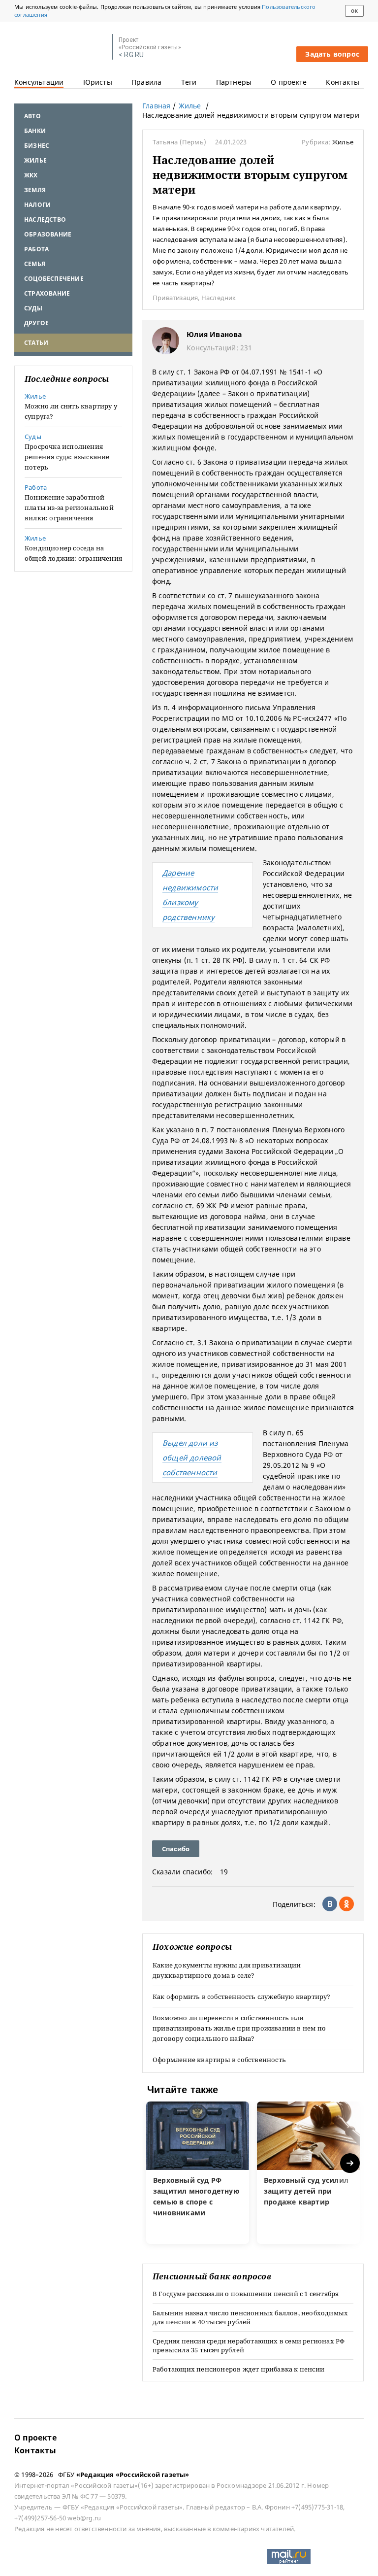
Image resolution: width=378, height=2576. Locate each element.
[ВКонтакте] (330, 1904)
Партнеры (234, 82)
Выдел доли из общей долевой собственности (192, 1457)
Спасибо (176, 1849)
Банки (35, 131)
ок (354, 11)
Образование (48, 234)
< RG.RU (131, 55)
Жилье (35, 160)
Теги (189, 82)
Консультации (39, 82)
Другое (36, 323)
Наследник (219, 298)
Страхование (47, 293)
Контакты (343, 82)
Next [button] (351, 2163)
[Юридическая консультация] (60, 47)
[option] (198, 2173)
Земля (35, 190)
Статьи (36, 343)
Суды (33, 308)
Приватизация (175, 298)
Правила (146, 82)
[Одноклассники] (346, 1904)
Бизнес (37, 146)
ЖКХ (31, 175)
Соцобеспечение (54, 279)
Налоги (37, 205)
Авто (32, 116)
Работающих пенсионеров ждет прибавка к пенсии (238, 2369)
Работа (36, 249)
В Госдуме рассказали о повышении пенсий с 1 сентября (246, 2294)
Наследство (45, 220)
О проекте (289, 82)
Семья (35, 264)
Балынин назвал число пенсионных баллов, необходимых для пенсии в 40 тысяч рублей (250, 2317)
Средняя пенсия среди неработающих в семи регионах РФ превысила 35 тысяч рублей (249, 2345)
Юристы (98, 82)
